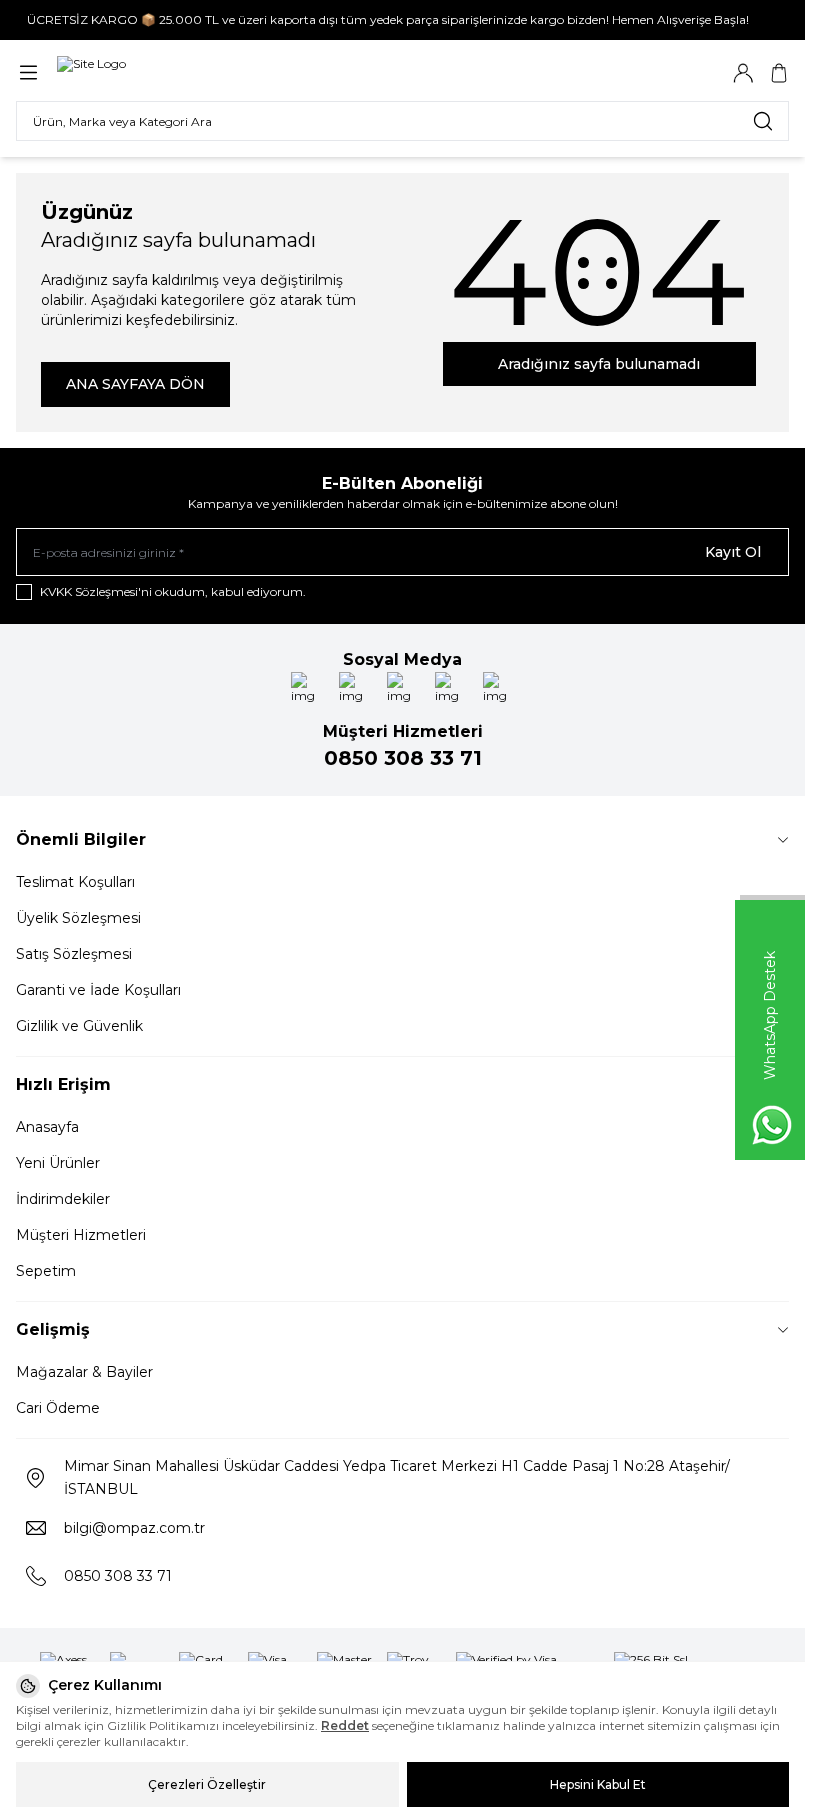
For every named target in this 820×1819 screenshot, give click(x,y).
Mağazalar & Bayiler (84, 1372)
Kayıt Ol (733, 552)
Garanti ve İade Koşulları (98, 990)
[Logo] (91, 72)
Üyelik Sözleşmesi (78, 918)
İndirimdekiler (63, 1199)
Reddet (345, 1725)
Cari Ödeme (58, 1408)
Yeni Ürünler (58, 1163)
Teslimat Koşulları (75, 882)
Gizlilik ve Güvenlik (79, 1026)
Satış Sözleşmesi (74, 954)
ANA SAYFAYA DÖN (135, 384)
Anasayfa (47, 1127)
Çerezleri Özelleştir (207, 1784)
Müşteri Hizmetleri (81, 1235)
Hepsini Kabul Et (598, 1784)
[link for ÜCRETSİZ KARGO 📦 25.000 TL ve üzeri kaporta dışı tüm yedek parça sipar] (402, 20)
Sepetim (46, 1271)
